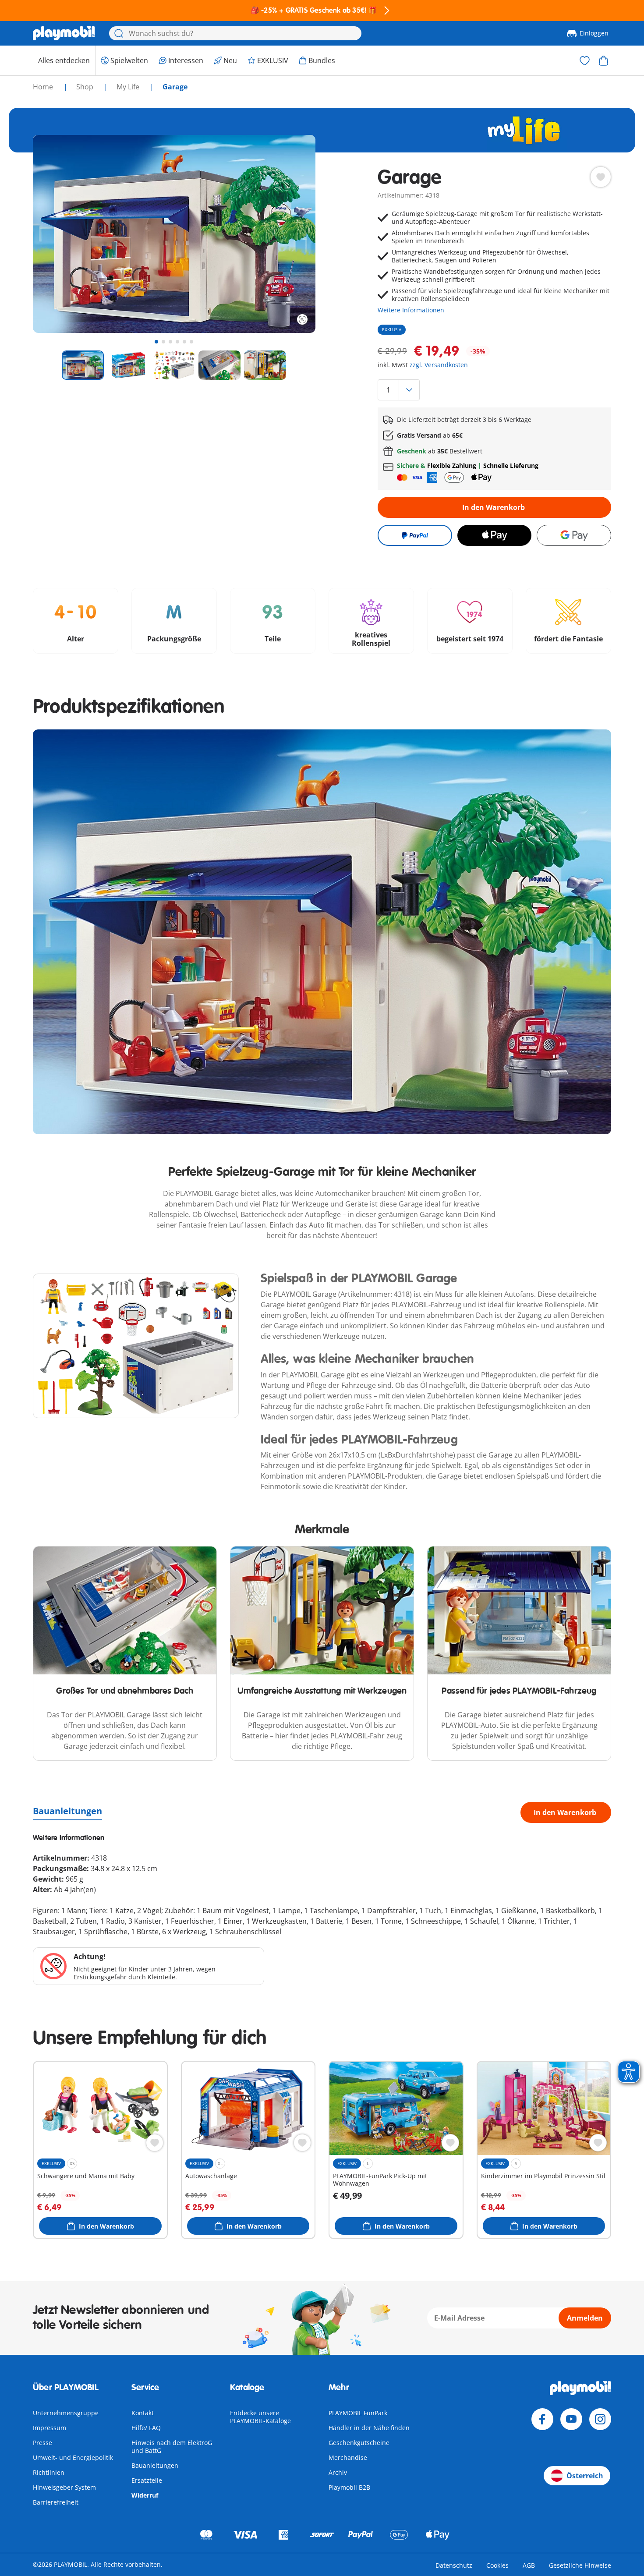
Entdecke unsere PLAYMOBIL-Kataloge (260, 2417)
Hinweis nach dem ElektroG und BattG (172, 2447)
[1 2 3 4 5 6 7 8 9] (494, 390)
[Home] (64, 33)
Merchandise (348, 2457)
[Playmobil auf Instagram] (600, 2419)
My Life (129, 87)
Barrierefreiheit (56, 2502)
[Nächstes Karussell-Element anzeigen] (293, 234)
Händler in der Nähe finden (369, 2428)
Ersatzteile (147, 2480)
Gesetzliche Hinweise (580, 2565)
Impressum (50, 2428)
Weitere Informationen (411, 310)
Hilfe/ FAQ (146, 2428)
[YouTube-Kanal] (571, 2419)
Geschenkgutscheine (359, 2443)
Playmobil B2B (349, 2487)
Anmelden (585, 2318)
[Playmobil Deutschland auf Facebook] (542, 2419)
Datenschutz (454, 2565)
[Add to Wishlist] (601, 177)
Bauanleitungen (67, 1811)
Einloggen (594, 33)
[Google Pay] (574, 535)
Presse (42, 2443)
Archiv (338, 2472)
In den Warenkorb (494, 507)
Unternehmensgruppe (66, 2413)
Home (44, 87)
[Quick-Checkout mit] (415, 535)
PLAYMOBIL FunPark (358, 2413)
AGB (529, 2565)
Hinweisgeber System (64, 2487)
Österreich (585, 2476)
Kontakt (143, 2413)
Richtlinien (49, 2472)
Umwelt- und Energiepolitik (73, 2457)
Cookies (497, 2565)
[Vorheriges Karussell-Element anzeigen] (56, 234)
